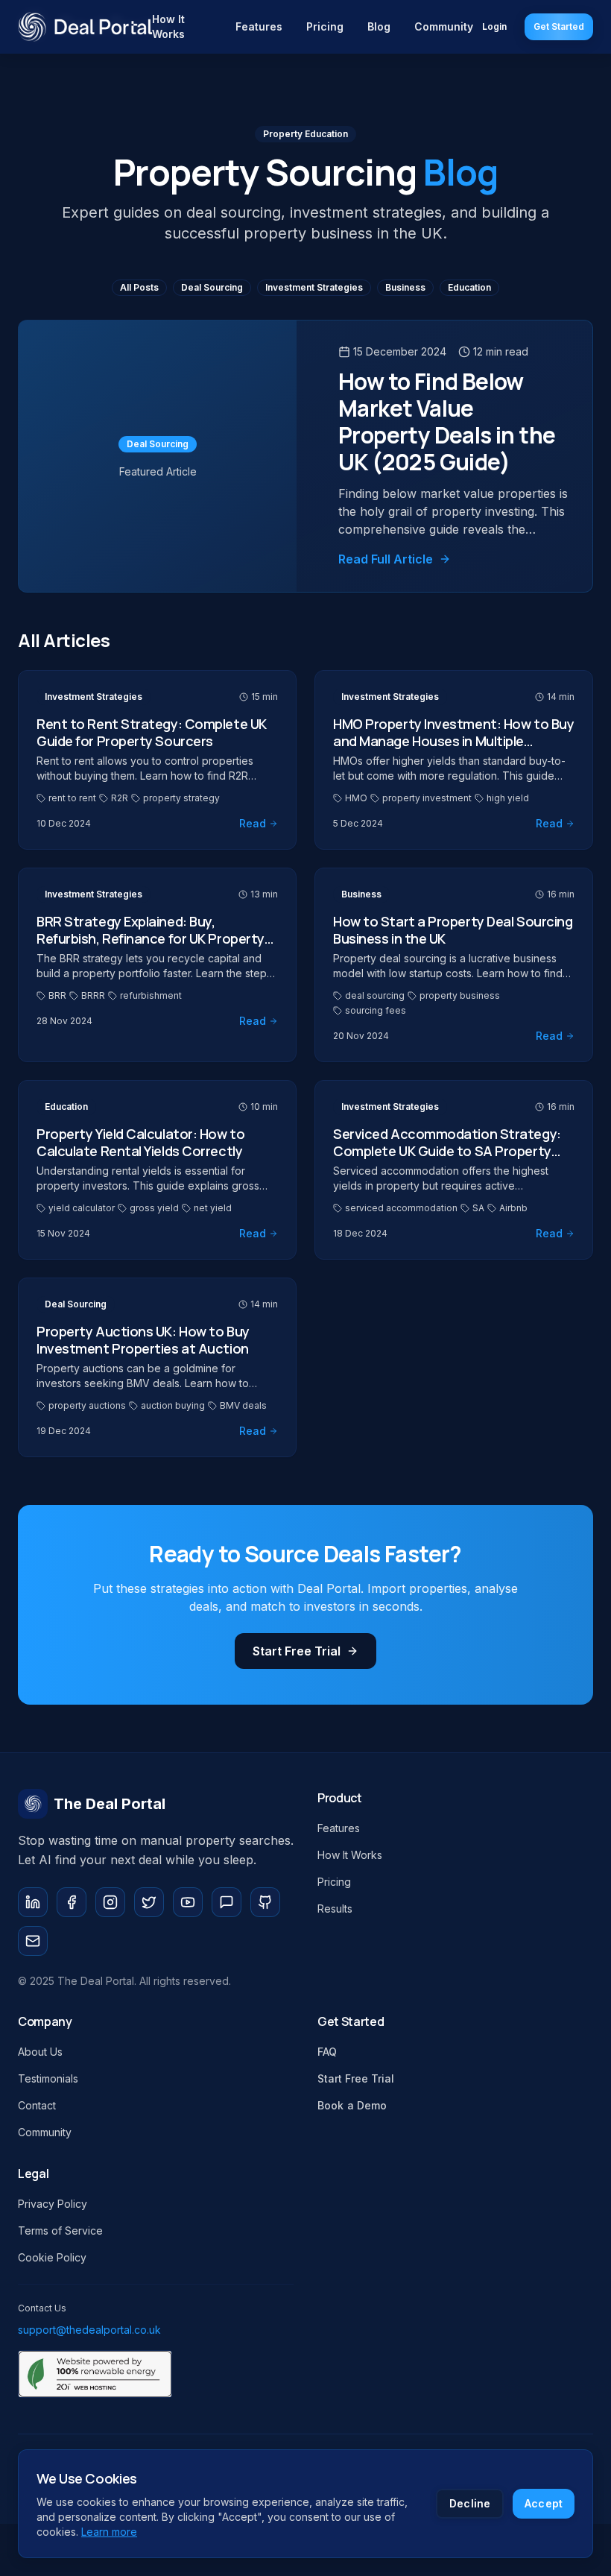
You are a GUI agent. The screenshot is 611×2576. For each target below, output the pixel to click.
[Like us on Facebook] (72, 1902)
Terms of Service (60, 2231)
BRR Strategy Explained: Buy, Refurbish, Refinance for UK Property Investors (151, 938)
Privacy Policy (53, 2204)
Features (259, 26)
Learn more (109, 2532)
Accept (544, 2503)
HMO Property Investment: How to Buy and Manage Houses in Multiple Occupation (453, 741)
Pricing (325, 26)
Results (335, 1909)
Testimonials (48, 2078)
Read (253, 823)
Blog (379, 26)
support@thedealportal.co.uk (89, 2330)
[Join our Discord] (227, 1902)
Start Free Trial (297, 1651)
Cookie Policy (52, 2257)
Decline (470, 2503)
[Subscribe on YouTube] (188, 1902)
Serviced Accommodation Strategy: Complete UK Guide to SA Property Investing (447, 1150)
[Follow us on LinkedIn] (33, 1902)
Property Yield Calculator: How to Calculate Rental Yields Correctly (140, 1142)
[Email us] (33, 1941)
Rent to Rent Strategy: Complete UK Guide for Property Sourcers (152, 732)
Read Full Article (386, 559)
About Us (40, 2052)
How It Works (168, 26)
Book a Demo (352, 2105)
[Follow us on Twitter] (149, 1902)
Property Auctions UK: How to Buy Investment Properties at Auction (143, 1340)
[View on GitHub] (265, 1902)
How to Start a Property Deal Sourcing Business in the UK (453, 930)
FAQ (327, 2052)
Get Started (559, 26)
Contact (37, 2105)
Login (494, 26)
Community (444, 26)
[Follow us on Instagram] (110, 1902)
